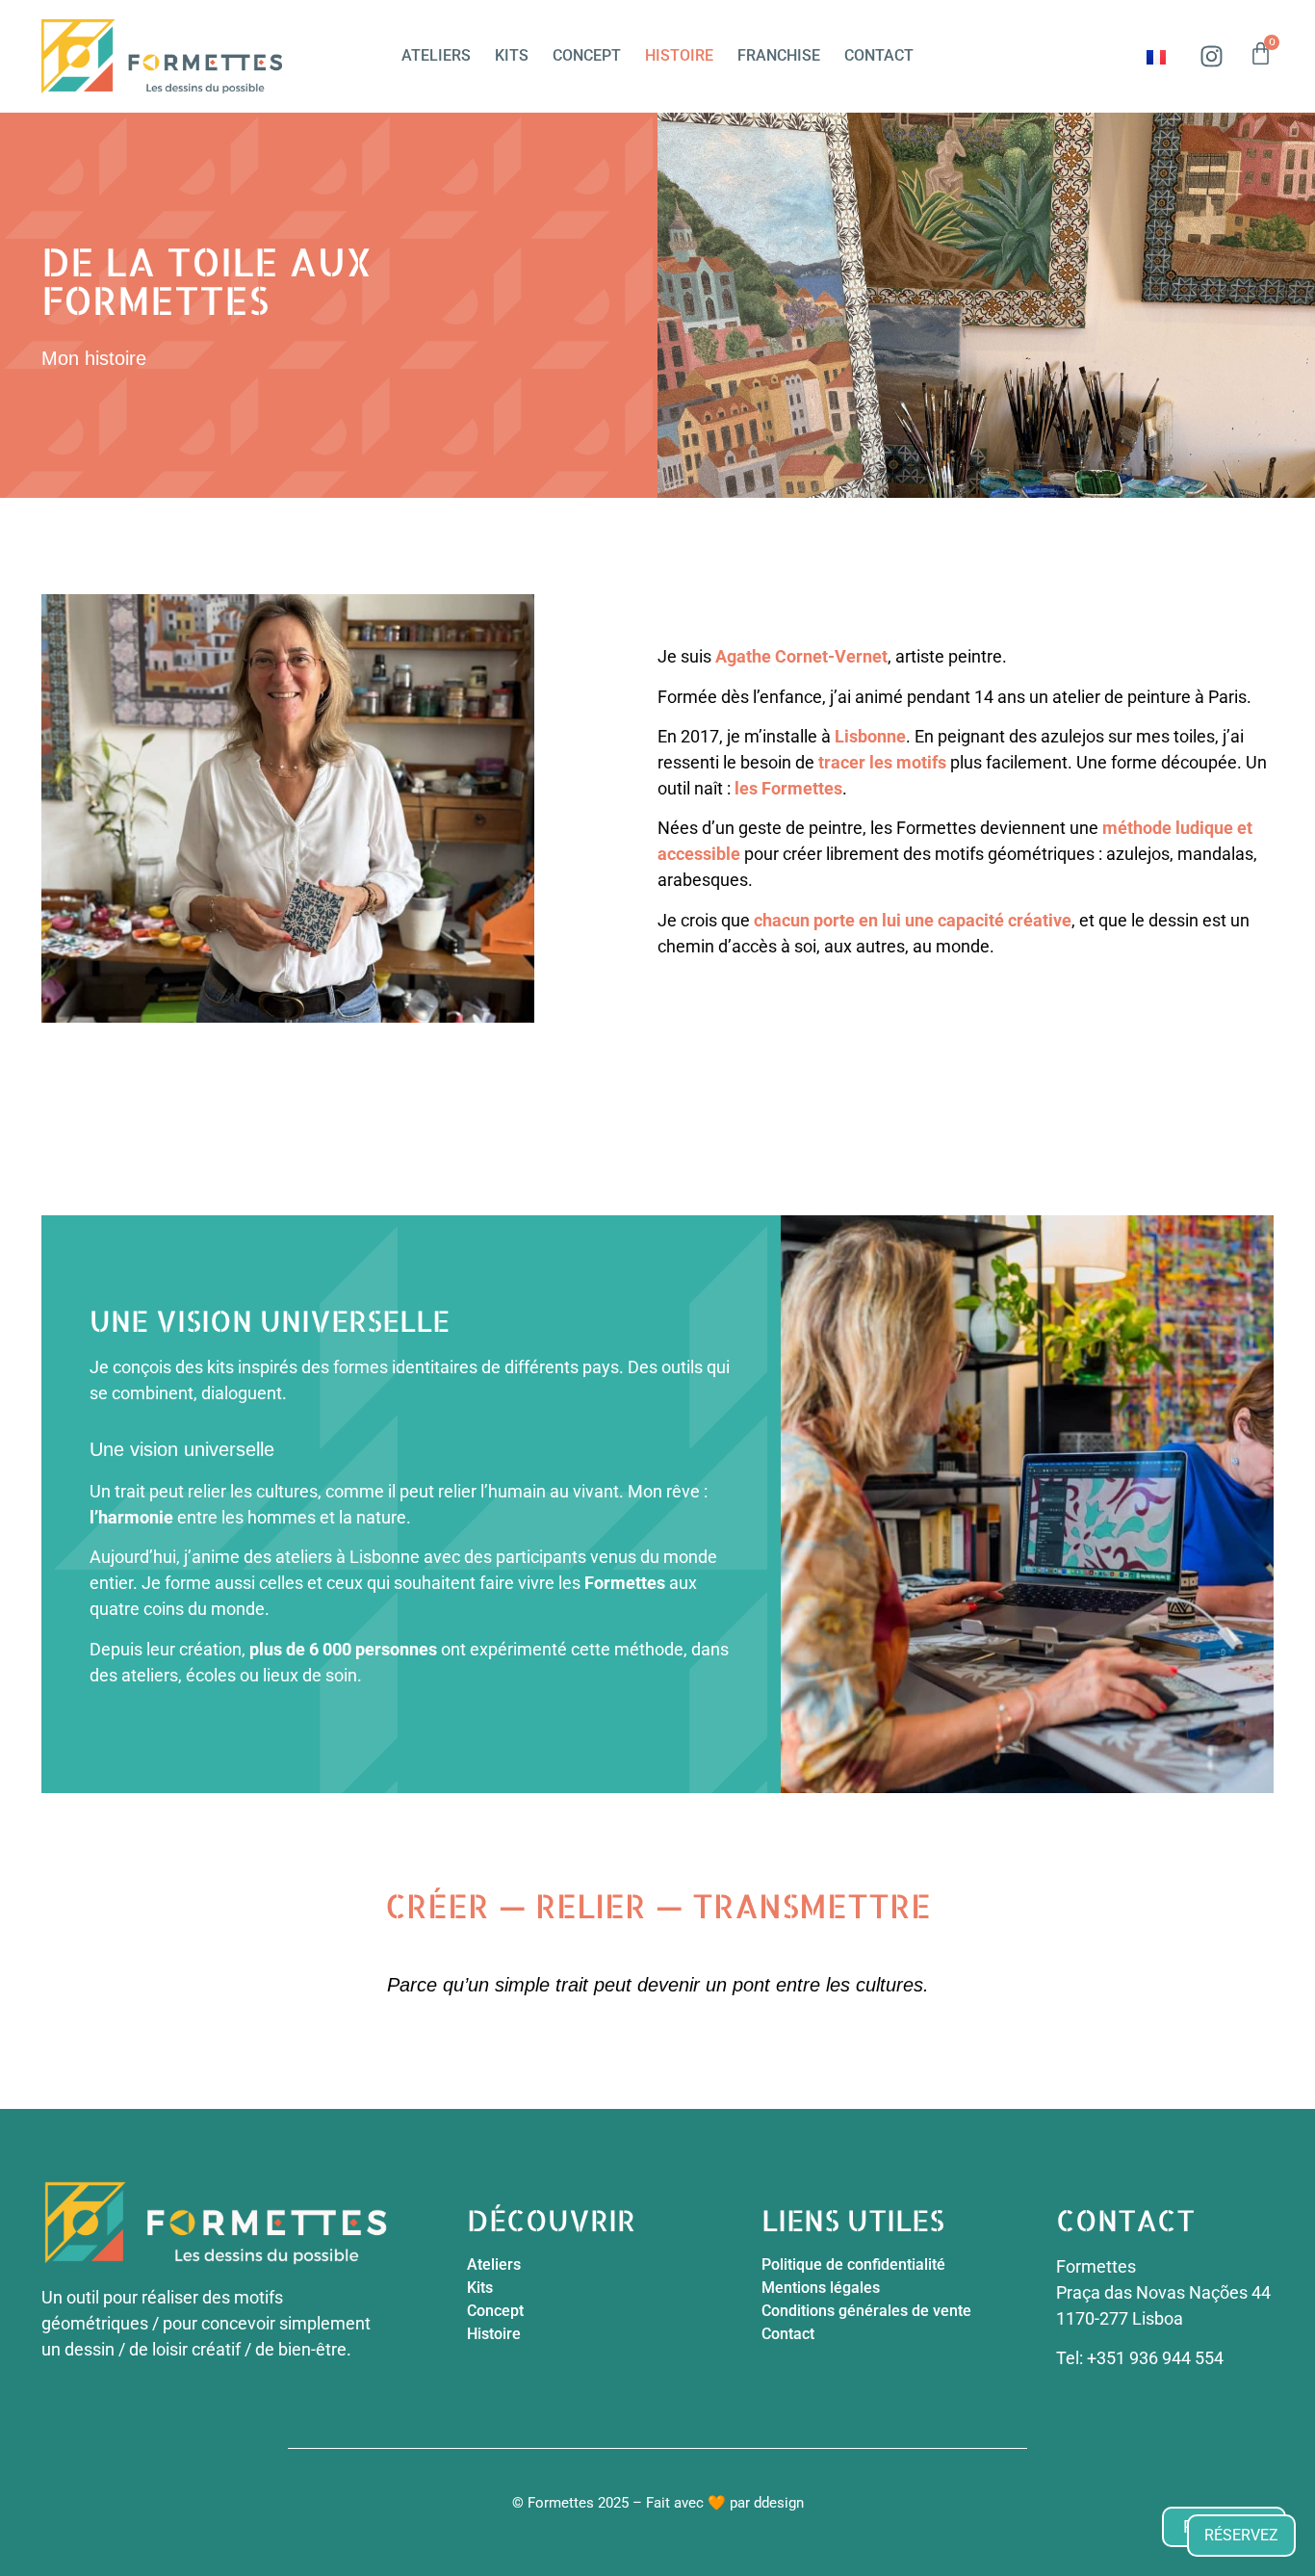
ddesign (779, 2503)
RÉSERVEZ (1241, 2535)
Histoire (679, 55)
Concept (587, 55)
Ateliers (436, 55)
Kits (512, 55)
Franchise (779, 55)
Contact (879, 55)
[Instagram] (1212, 56)
